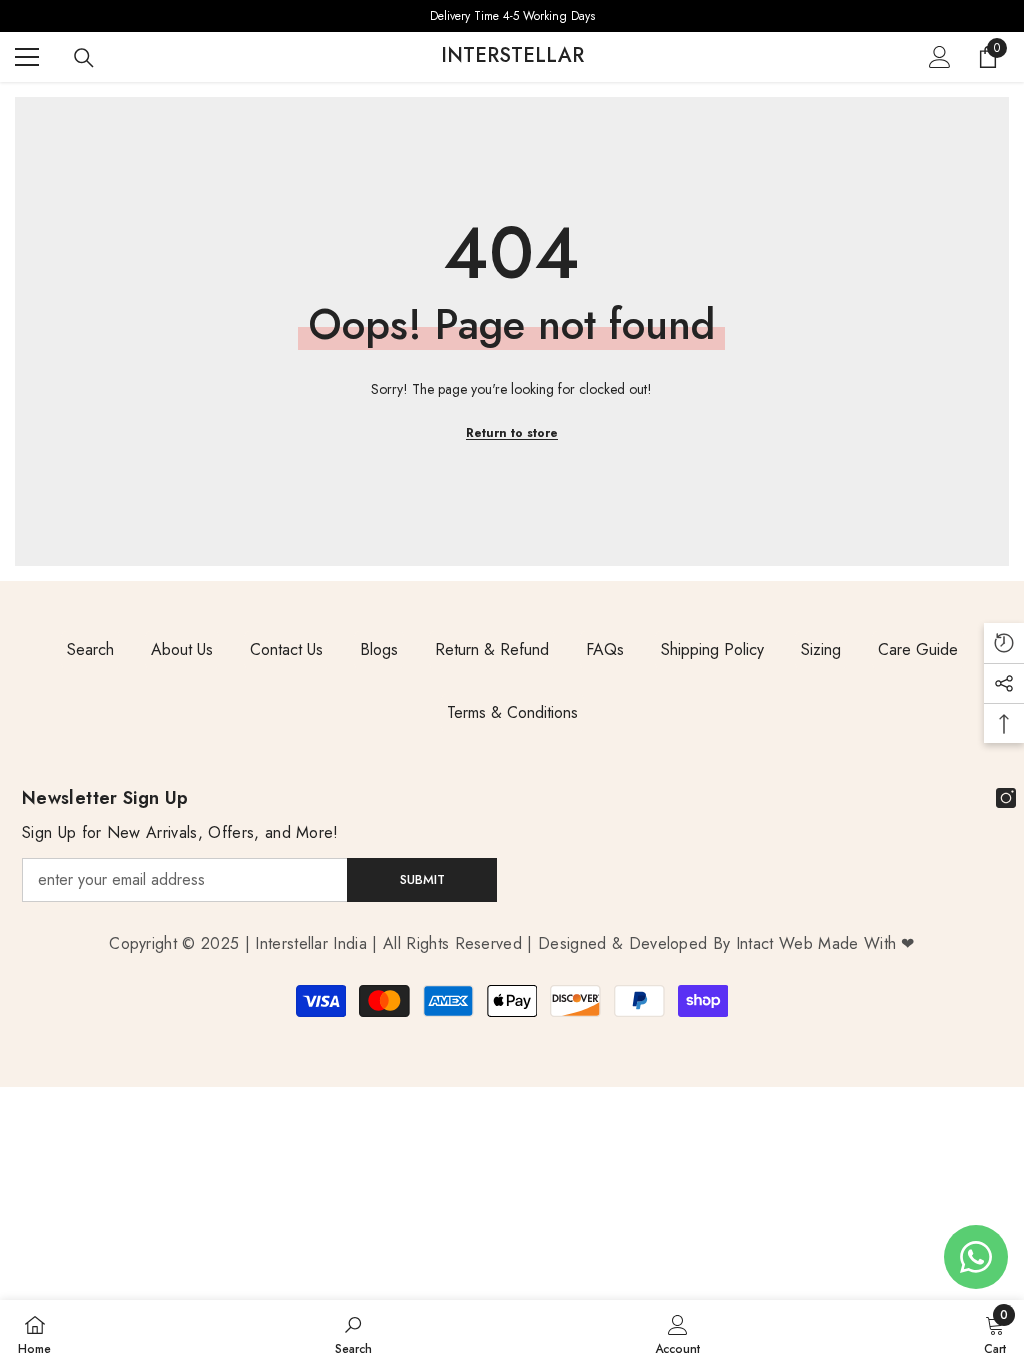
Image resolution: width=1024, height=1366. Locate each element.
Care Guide (918, 649)
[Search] (84, 58)
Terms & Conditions (512, 712)
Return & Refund (492, 649)
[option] (512, 16)
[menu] (27, 57)
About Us (182, 649)
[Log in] (940, 57)
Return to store (512, 433)
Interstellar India (311, 943)
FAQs (605, 649)
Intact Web (777, 943)
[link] (353, 1333)
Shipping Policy (712, 649)
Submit (422, 879)
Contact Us (286, 649)
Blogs (379, 649)
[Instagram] (1006, 798)
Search (90, 649)
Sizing (821, 649)
